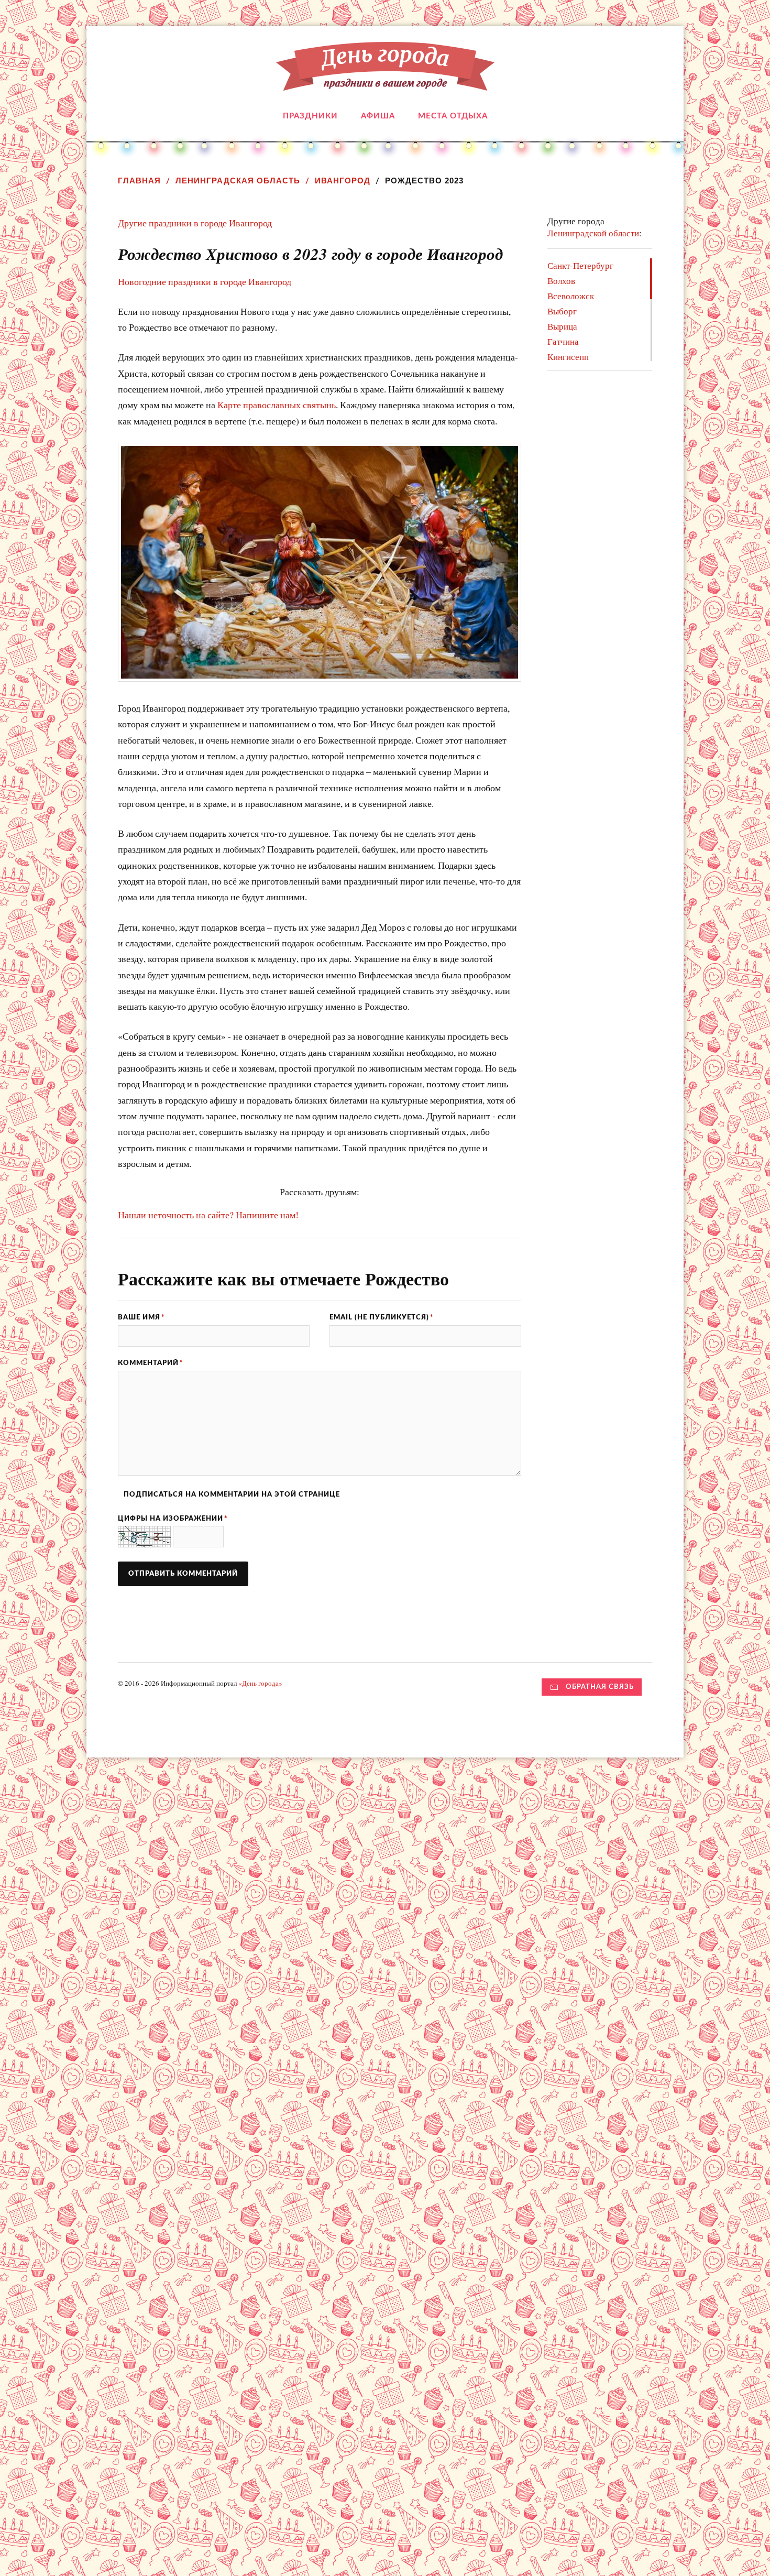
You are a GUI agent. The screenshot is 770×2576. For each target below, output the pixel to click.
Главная (139, 181)
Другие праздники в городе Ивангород (195, 223)
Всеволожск (571, 296)
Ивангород (343, 181)
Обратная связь (600, 1687)
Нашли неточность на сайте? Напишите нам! (208, 1215)
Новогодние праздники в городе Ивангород (205, 281)
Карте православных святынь (277, 405)
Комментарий (151, 1363)
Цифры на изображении (173, 1519)
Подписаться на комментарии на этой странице (232, 1494)
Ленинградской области (593, 233)
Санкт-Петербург (580, 265)
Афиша (378, 116)
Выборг (562, 311)
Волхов (561, 281)
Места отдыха (453, 116)
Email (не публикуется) (382, 1317)
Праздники (310, 116)
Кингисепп (568, 357)
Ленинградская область (238, 181)
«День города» (260, 1683)
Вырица (562, 326)
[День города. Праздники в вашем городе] (385, 83)
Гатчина (563, 341)
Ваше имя (141, 1317)
